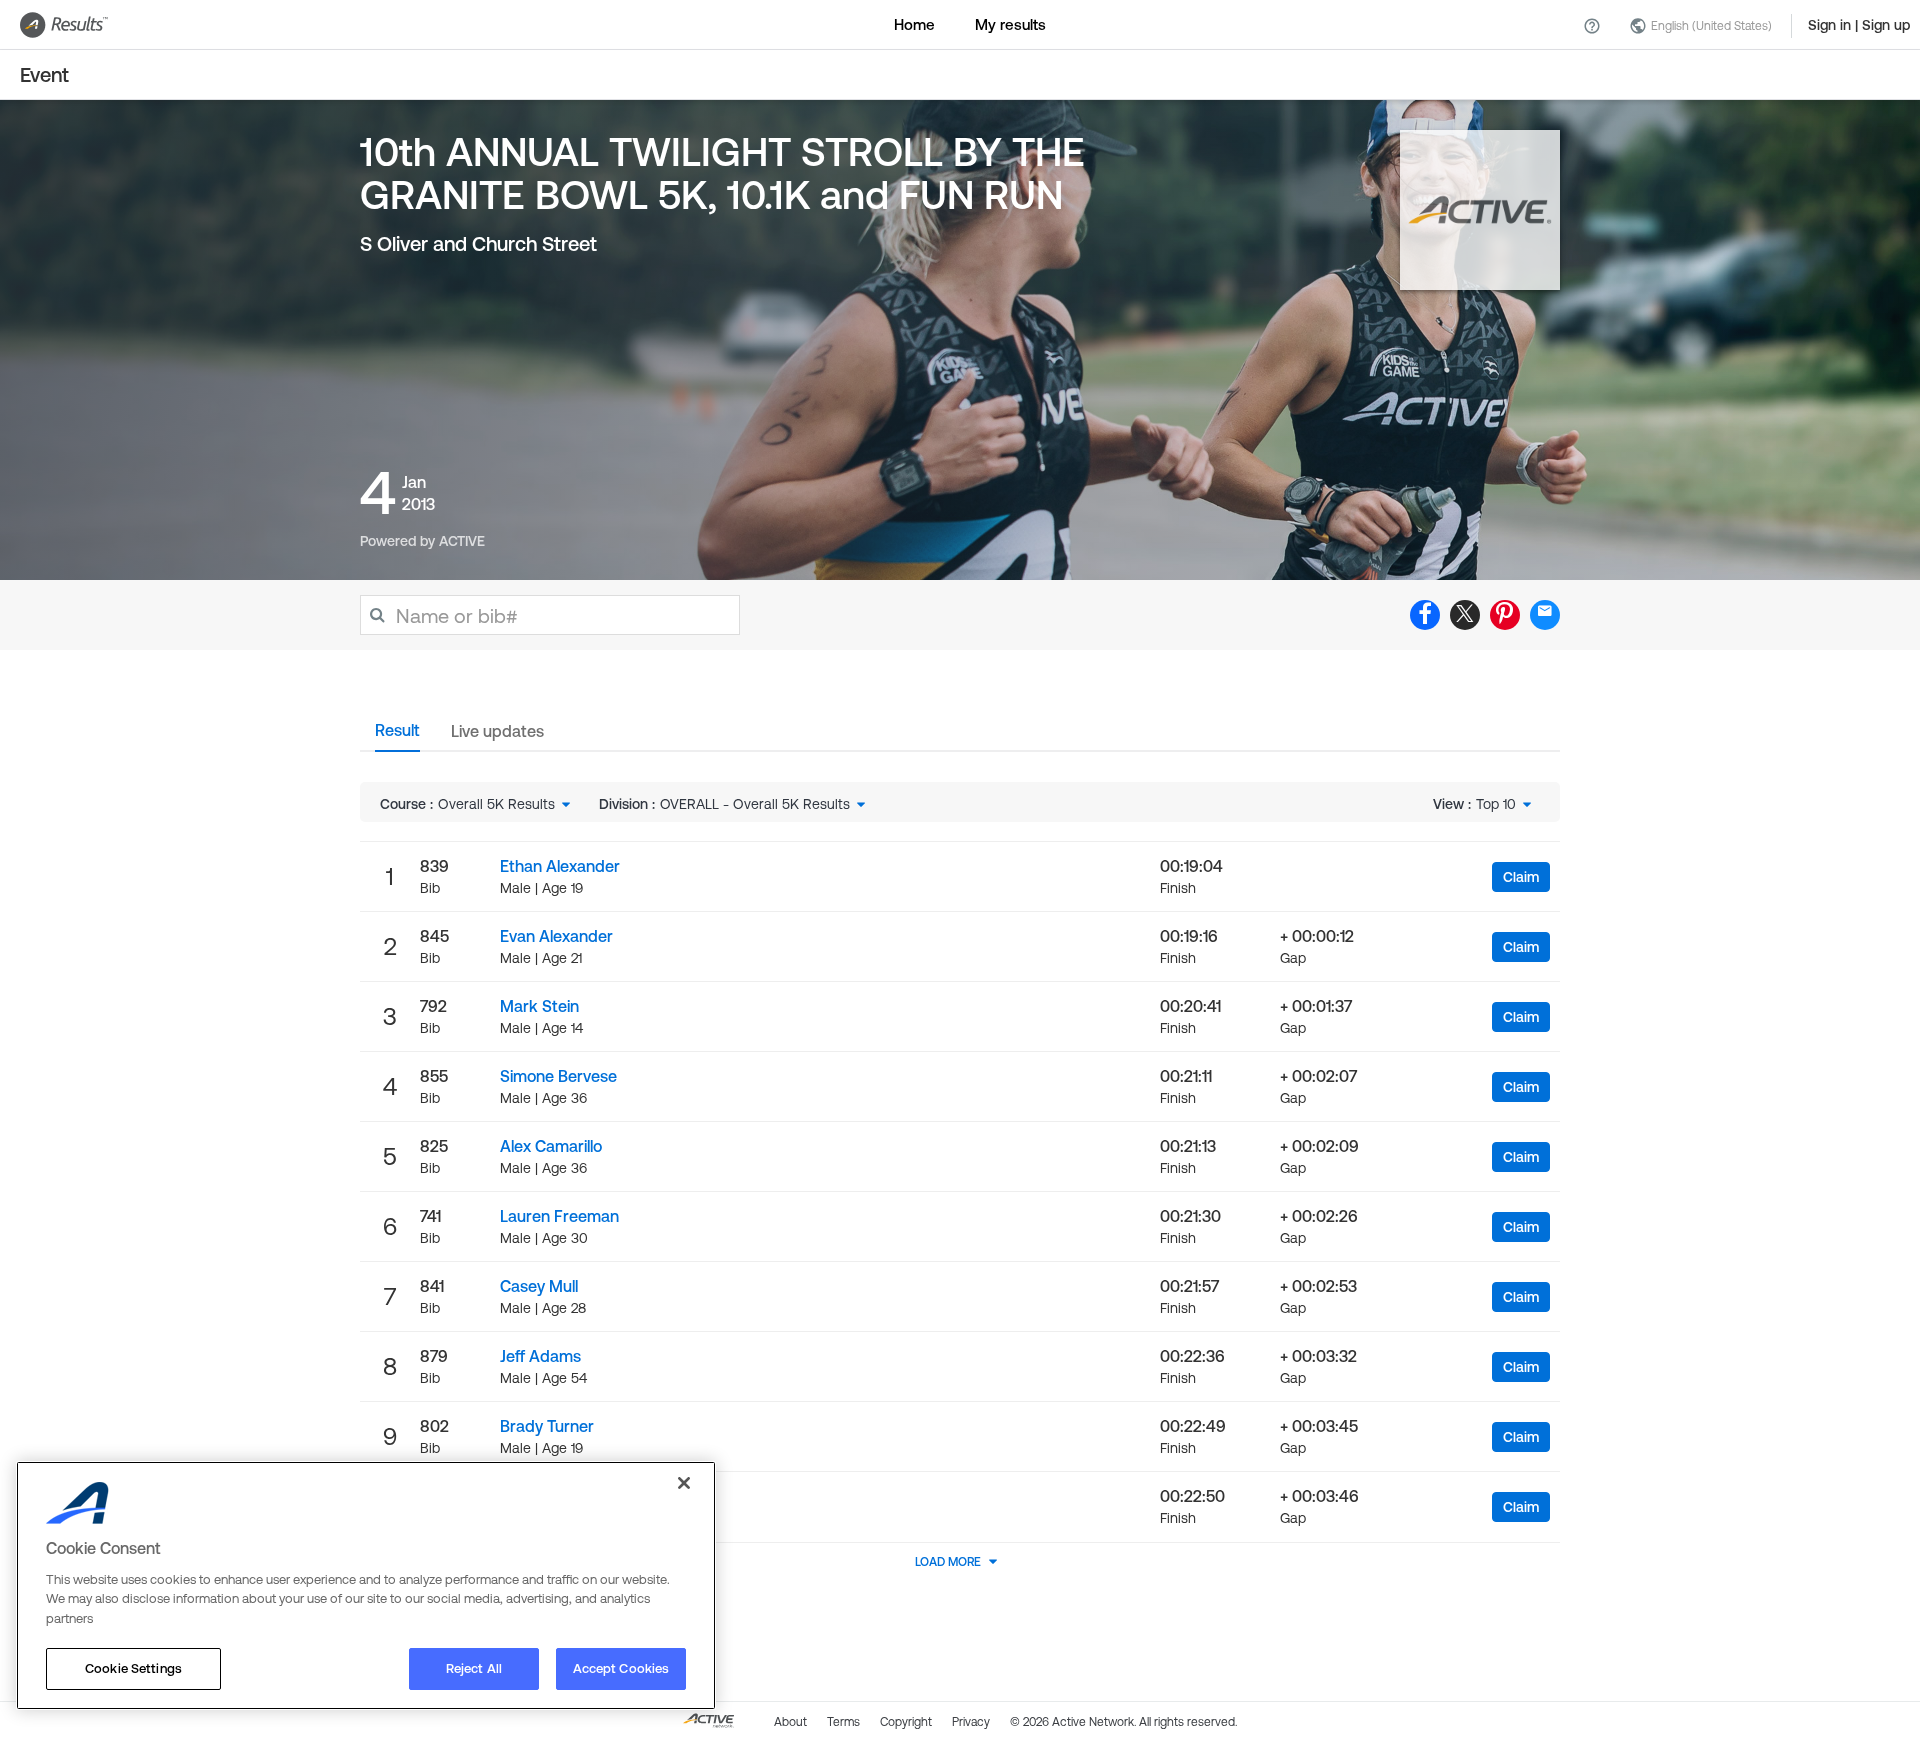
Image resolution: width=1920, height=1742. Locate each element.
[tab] (397, 736)
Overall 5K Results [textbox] (496, 804)
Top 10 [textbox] (1496, 804)
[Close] (684, 1483)
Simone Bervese (558, 1076)
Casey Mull (539, 1286)
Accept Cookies (621, 1668)
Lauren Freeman (559, 1216)
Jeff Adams (540, 1356)
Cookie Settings (133, 1668)
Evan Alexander (556, 936)
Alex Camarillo (551, 1146)
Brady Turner (547, 1426)
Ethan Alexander (560, 866)
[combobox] (506, 804)
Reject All (474, 1668)
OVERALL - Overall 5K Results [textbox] (755, 804)
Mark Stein (539, 1006)
